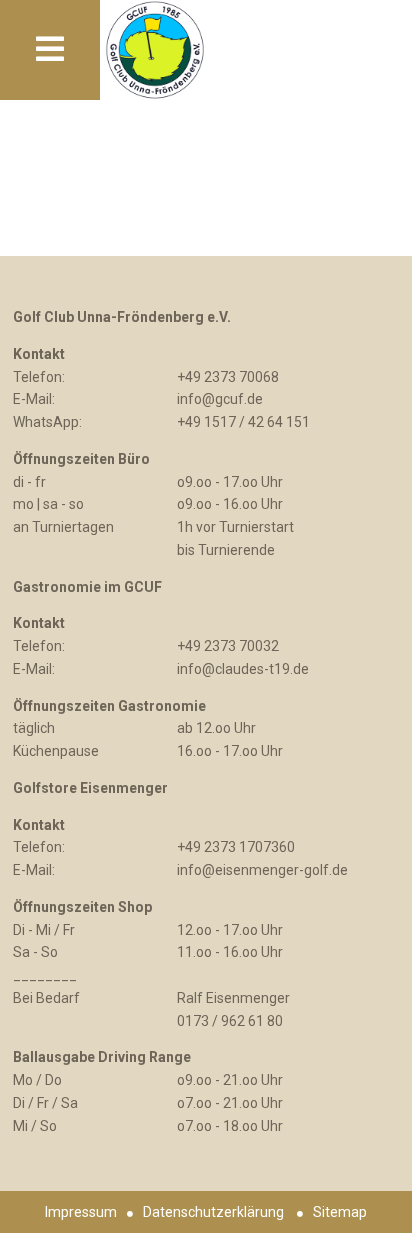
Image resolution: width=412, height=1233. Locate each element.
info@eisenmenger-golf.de (262, 870)
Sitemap (340, 1212)
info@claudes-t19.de (243, 669)
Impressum (81, 1212)
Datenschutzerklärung (213, 1212)
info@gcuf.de (220, 399)
